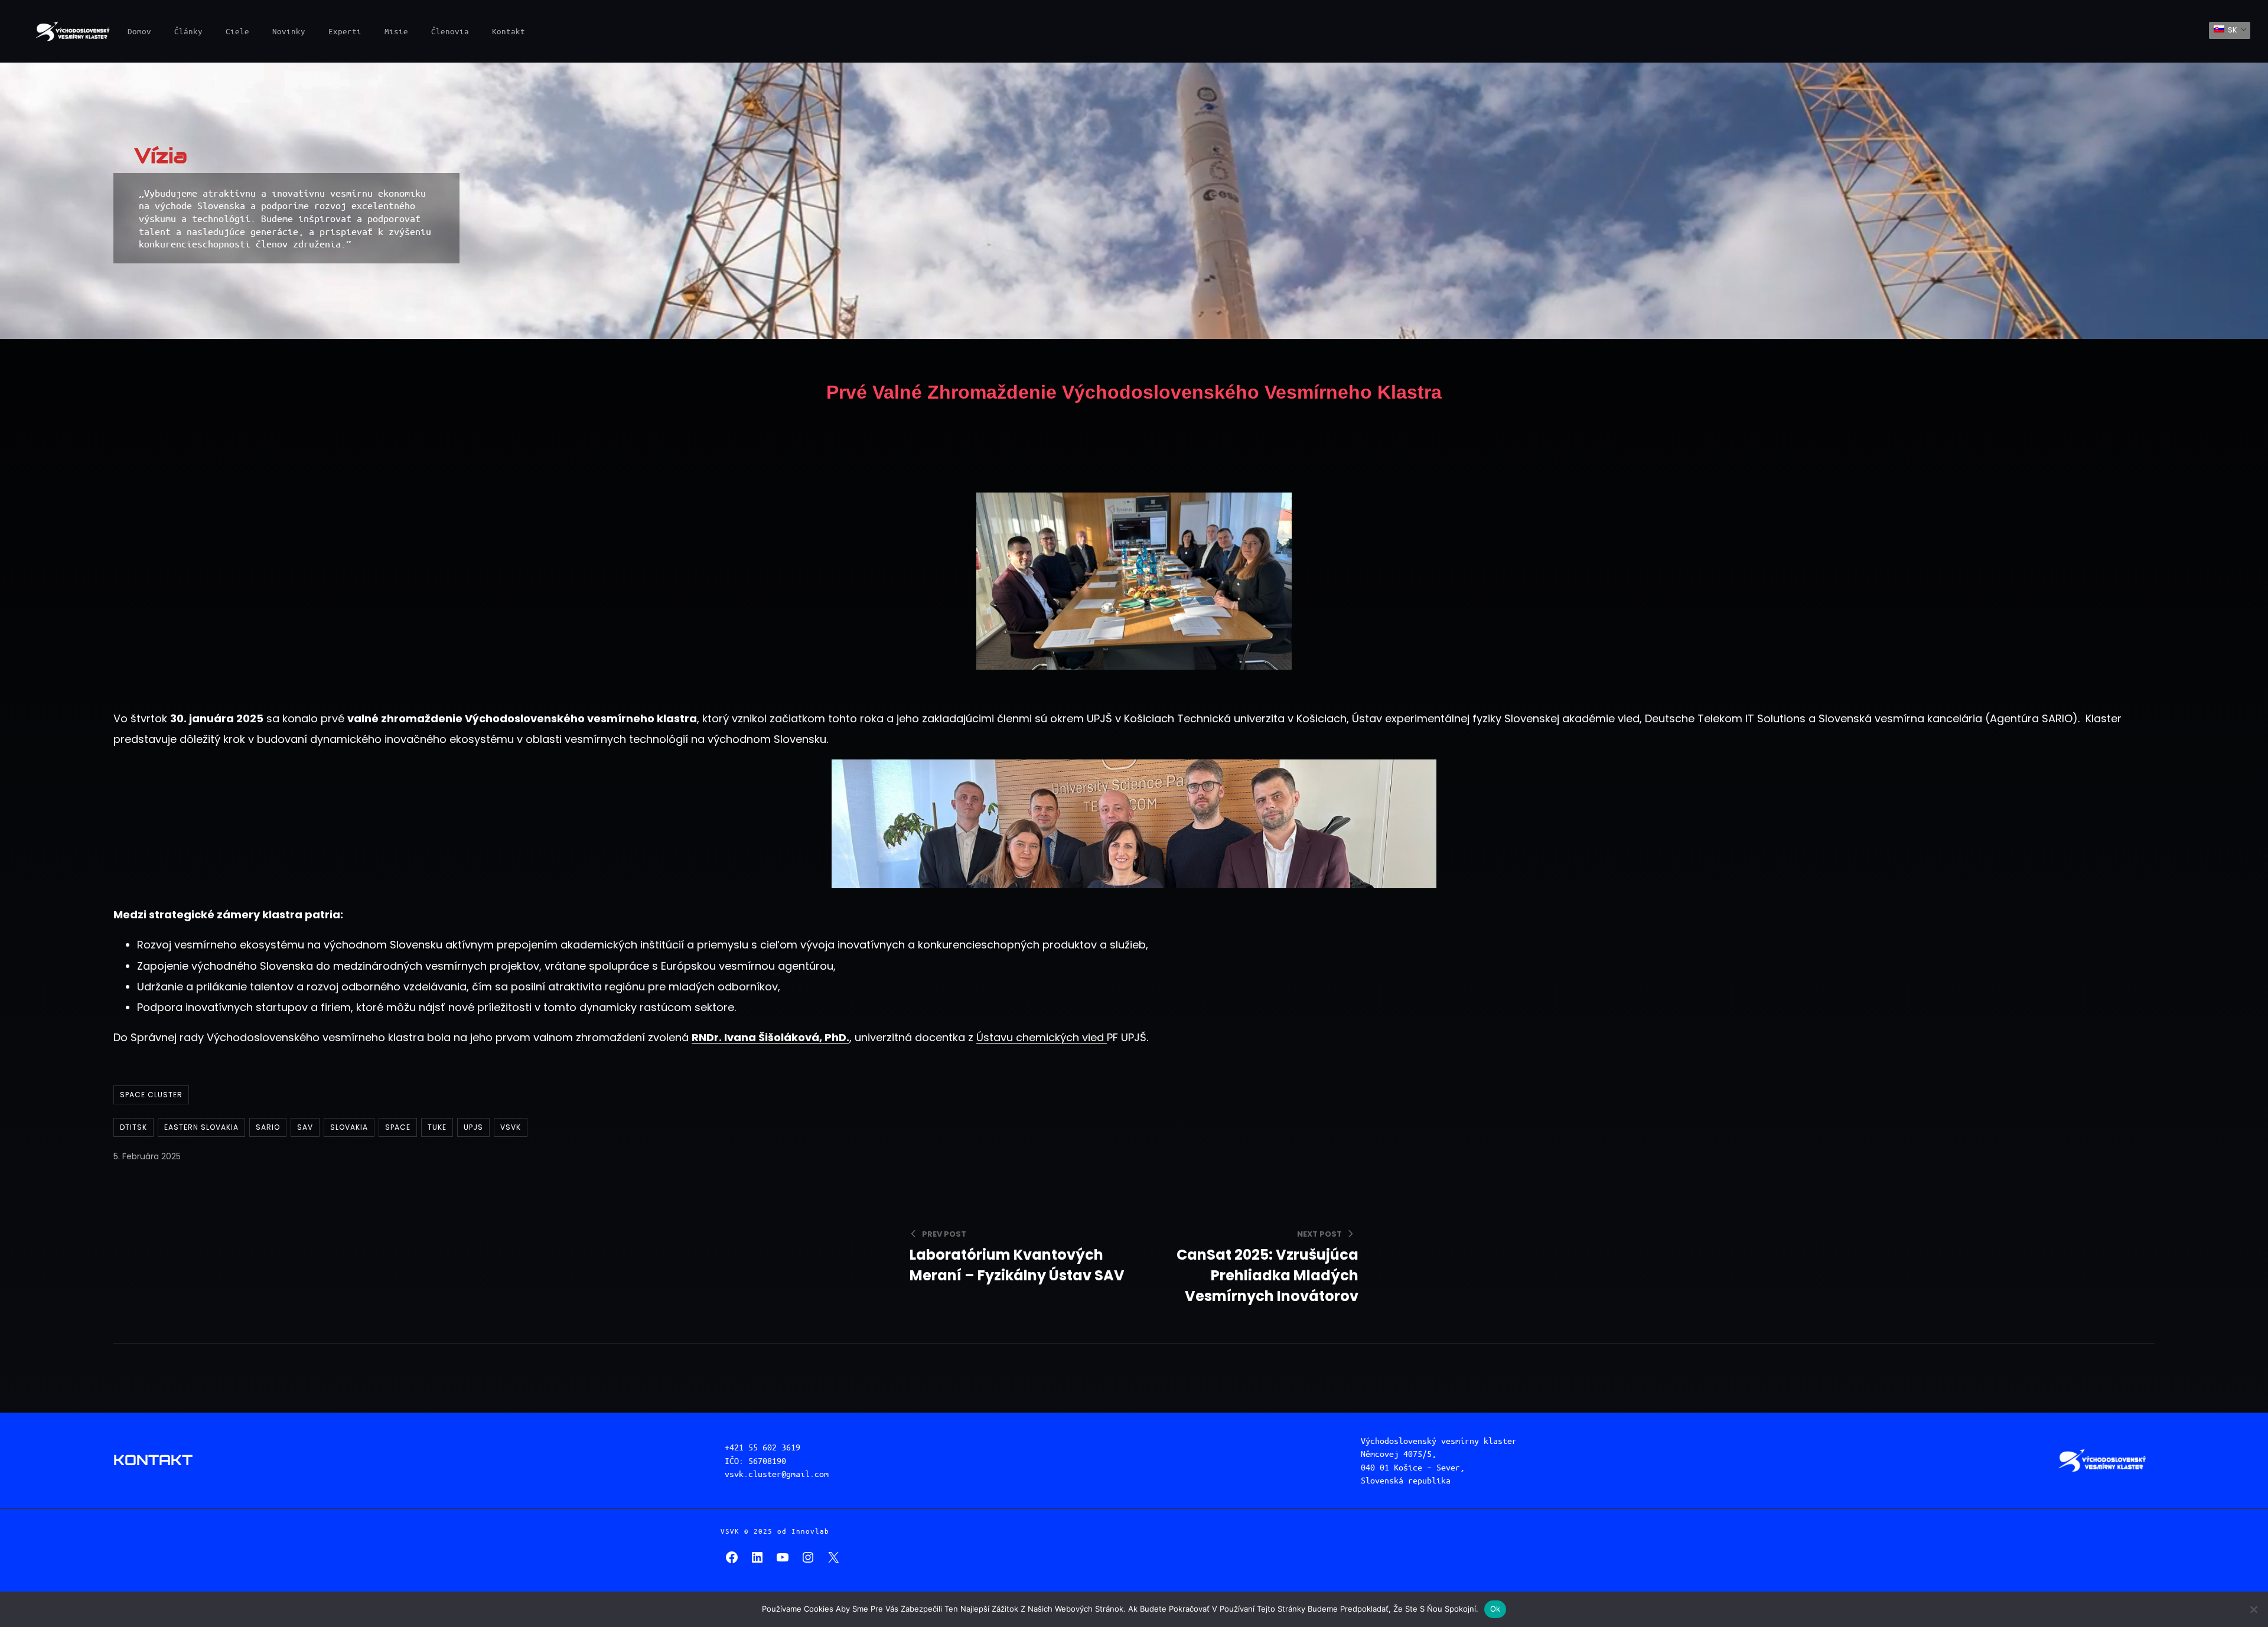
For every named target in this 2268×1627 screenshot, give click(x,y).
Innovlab (810, 1531)
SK (2232, 30)
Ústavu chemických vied (1042, 1037)
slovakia (349, 1127)
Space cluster (151, 1095)
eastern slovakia (201, 1127)
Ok (1495, 1609)
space (398, 1127)
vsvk (511, 1127)
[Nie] (2253, 1609)
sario (268, 1127)
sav (305, 1127)
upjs (473, 1127)
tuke (437, 1127)
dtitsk (133, 1127)
